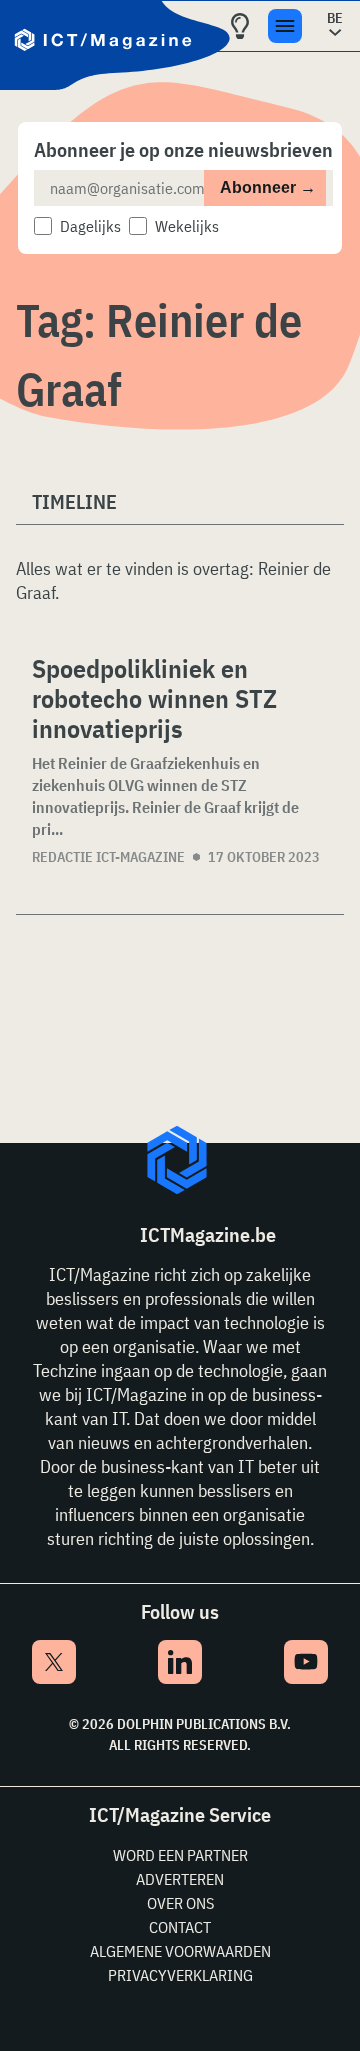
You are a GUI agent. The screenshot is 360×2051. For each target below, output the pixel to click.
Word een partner (180, 1855)
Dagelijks (90, 226)
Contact (180, 1927)
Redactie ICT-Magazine (108, 857)
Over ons (180, 1903)
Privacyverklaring (180, 1975)
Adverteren (180, 1879)
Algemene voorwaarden (180, 1951)
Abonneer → (268, 187)
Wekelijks (187, 226)
